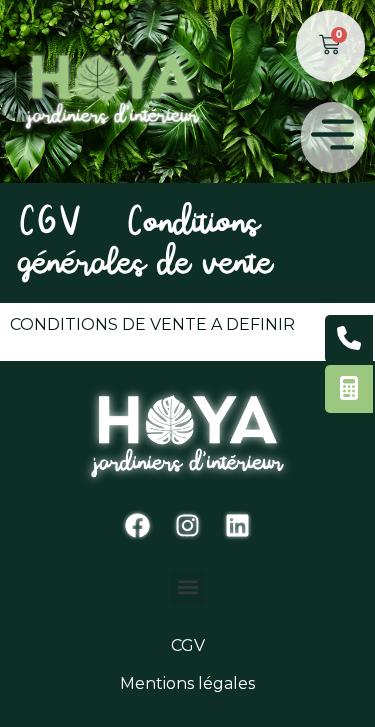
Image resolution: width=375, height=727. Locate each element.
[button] (333, 137)
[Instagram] (188, 526)
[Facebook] (138, 526)
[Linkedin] (238, 526)
